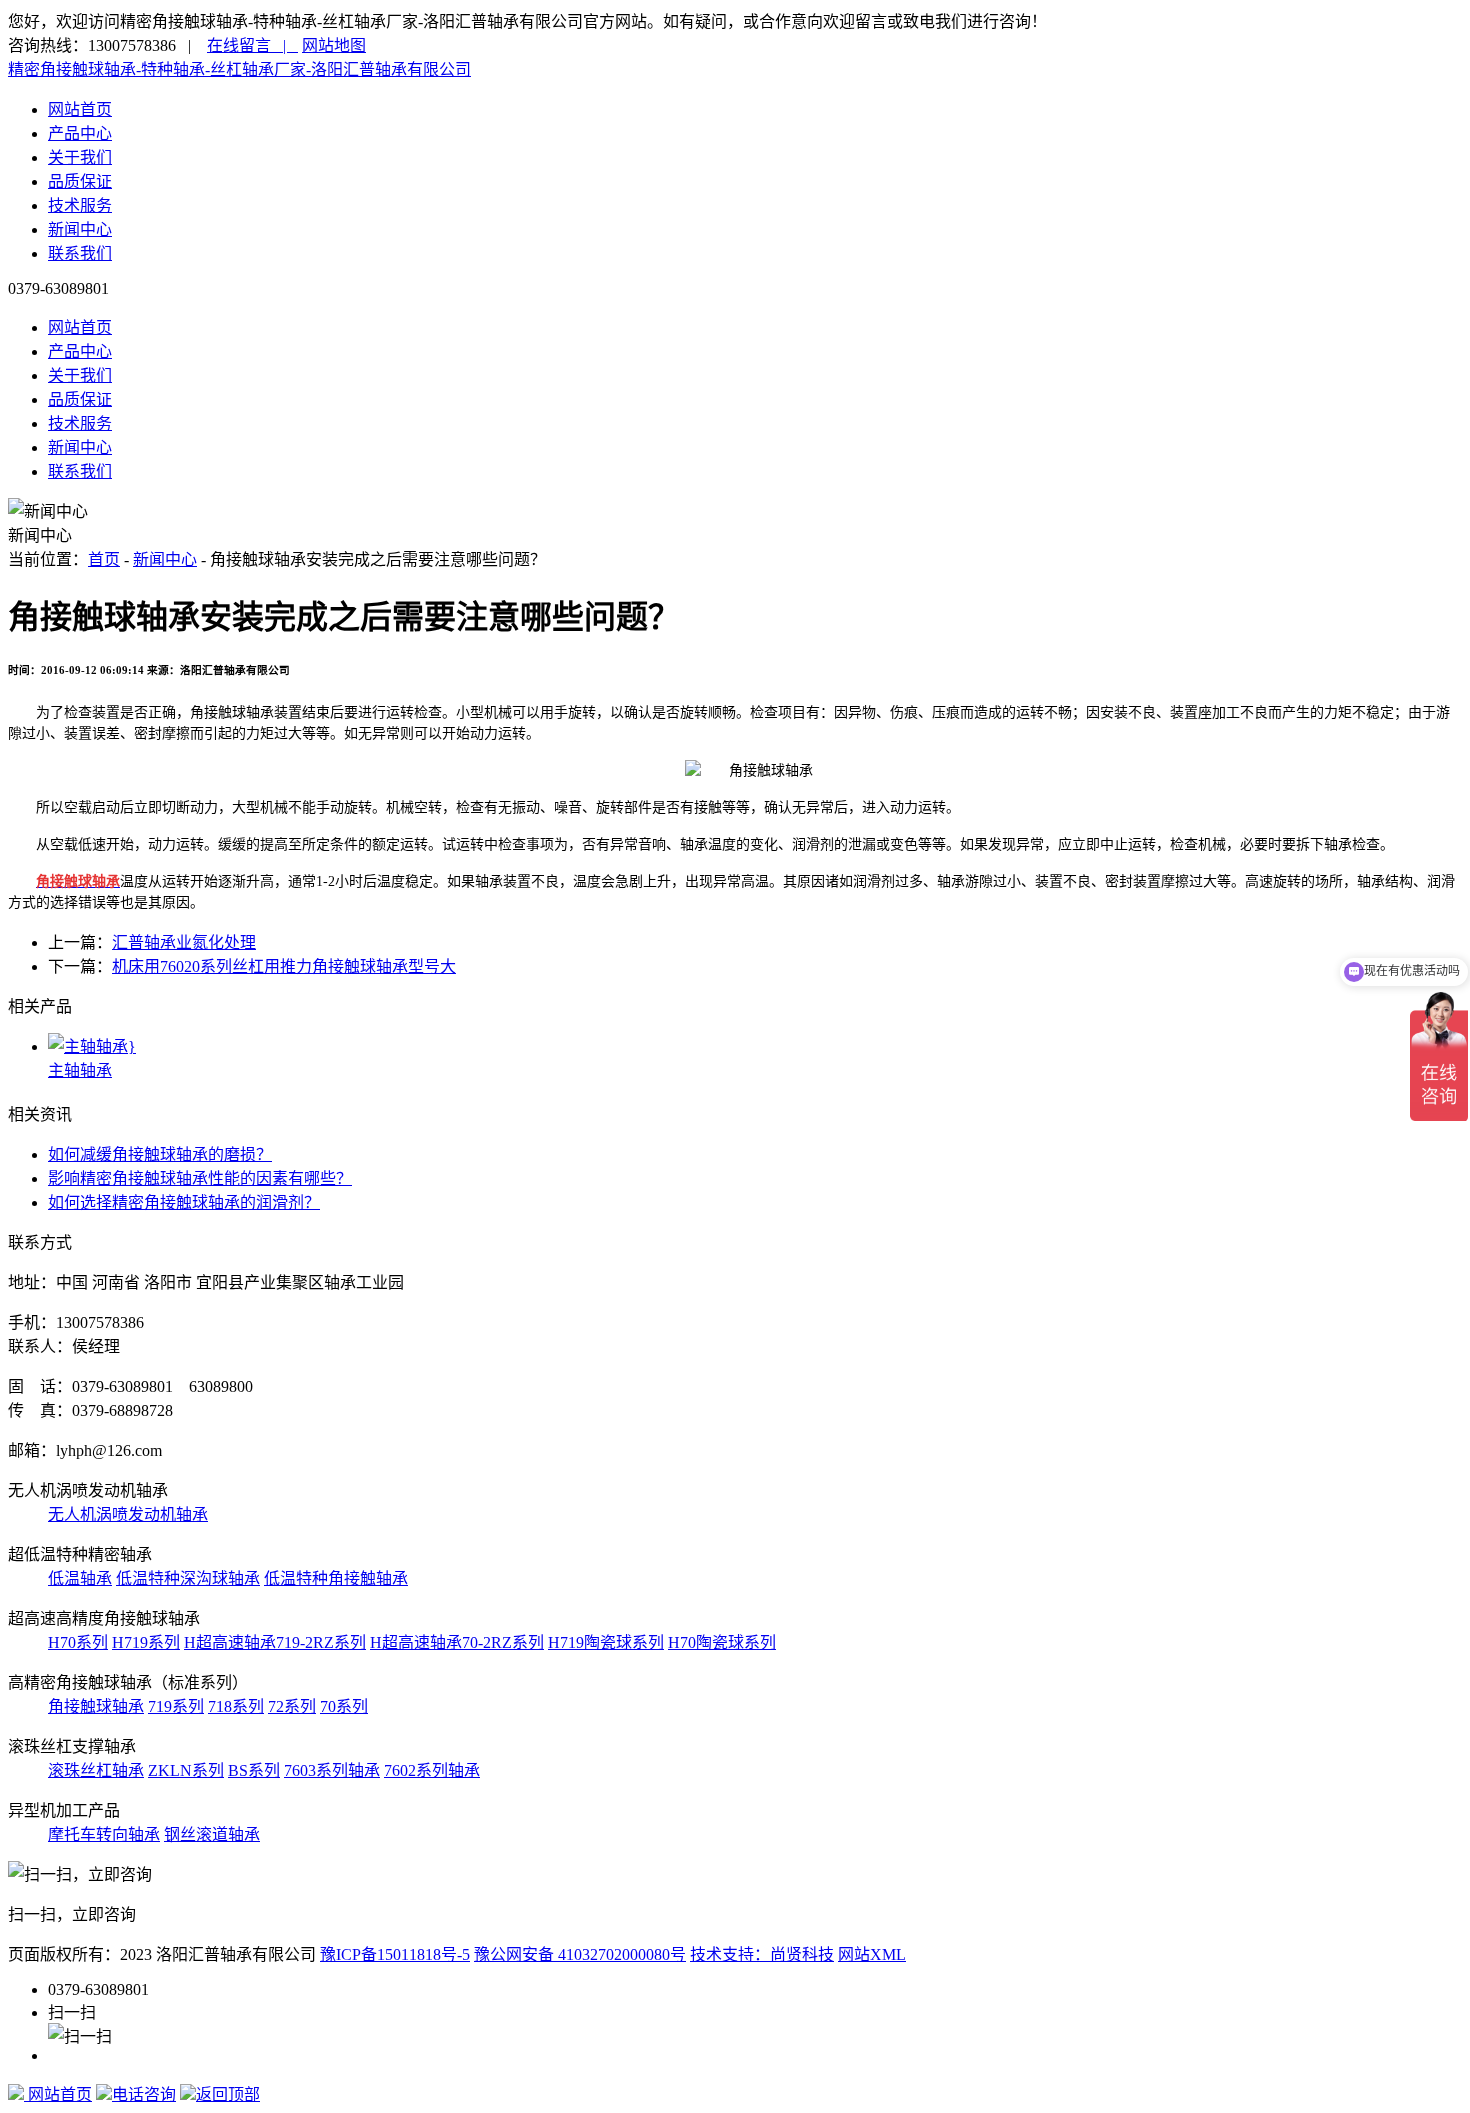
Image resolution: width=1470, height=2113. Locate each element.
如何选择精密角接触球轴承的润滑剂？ (184, 1202)
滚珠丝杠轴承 (96, 1770)
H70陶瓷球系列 (722, 1642)
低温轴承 (80, 1578)
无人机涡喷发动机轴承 (128, 1514)
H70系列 (78, 1642)
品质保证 (80, 181)
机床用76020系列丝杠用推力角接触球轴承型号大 (284, 966)
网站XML (872, 1954)
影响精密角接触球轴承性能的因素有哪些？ (200, 1178)
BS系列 (254, 1770)
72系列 (292, 1706)
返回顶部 (228, 2094)
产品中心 (80, 133)
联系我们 (80, 253)
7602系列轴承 (432, 1770)
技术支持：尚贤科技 (762, 1954)
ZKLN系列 (186, 1770)
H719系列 (146, 1642)
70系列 (344, 1706)
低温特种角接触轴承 (336, 1578)
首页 (104, 559)
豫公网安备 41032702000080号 (580, 1954)
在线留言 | (252, 45)
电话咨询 (144, 2094)
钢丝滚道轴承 (212, 1834)
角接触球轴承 (96, 1706)
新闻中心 (80, 229)
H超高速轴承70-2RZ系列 (457, 1642)
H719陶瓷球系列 (606, 1642)
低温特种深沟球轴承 (188, 1578)
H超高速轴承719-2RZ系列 (275, 1642)
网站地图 (334, 45)
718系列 (236, 1706)
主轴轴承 (80, 1070)
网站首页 (80, 109)
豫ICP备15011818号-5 (395, 1954)
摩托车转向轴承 (104, 1834)
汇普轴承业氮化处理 (184, 942)
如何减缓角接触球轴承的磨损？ (160, 1154)
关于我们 (80, 157)
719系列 (176, 1706)
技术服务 (80, 205)
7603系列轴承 (332, 1770)
